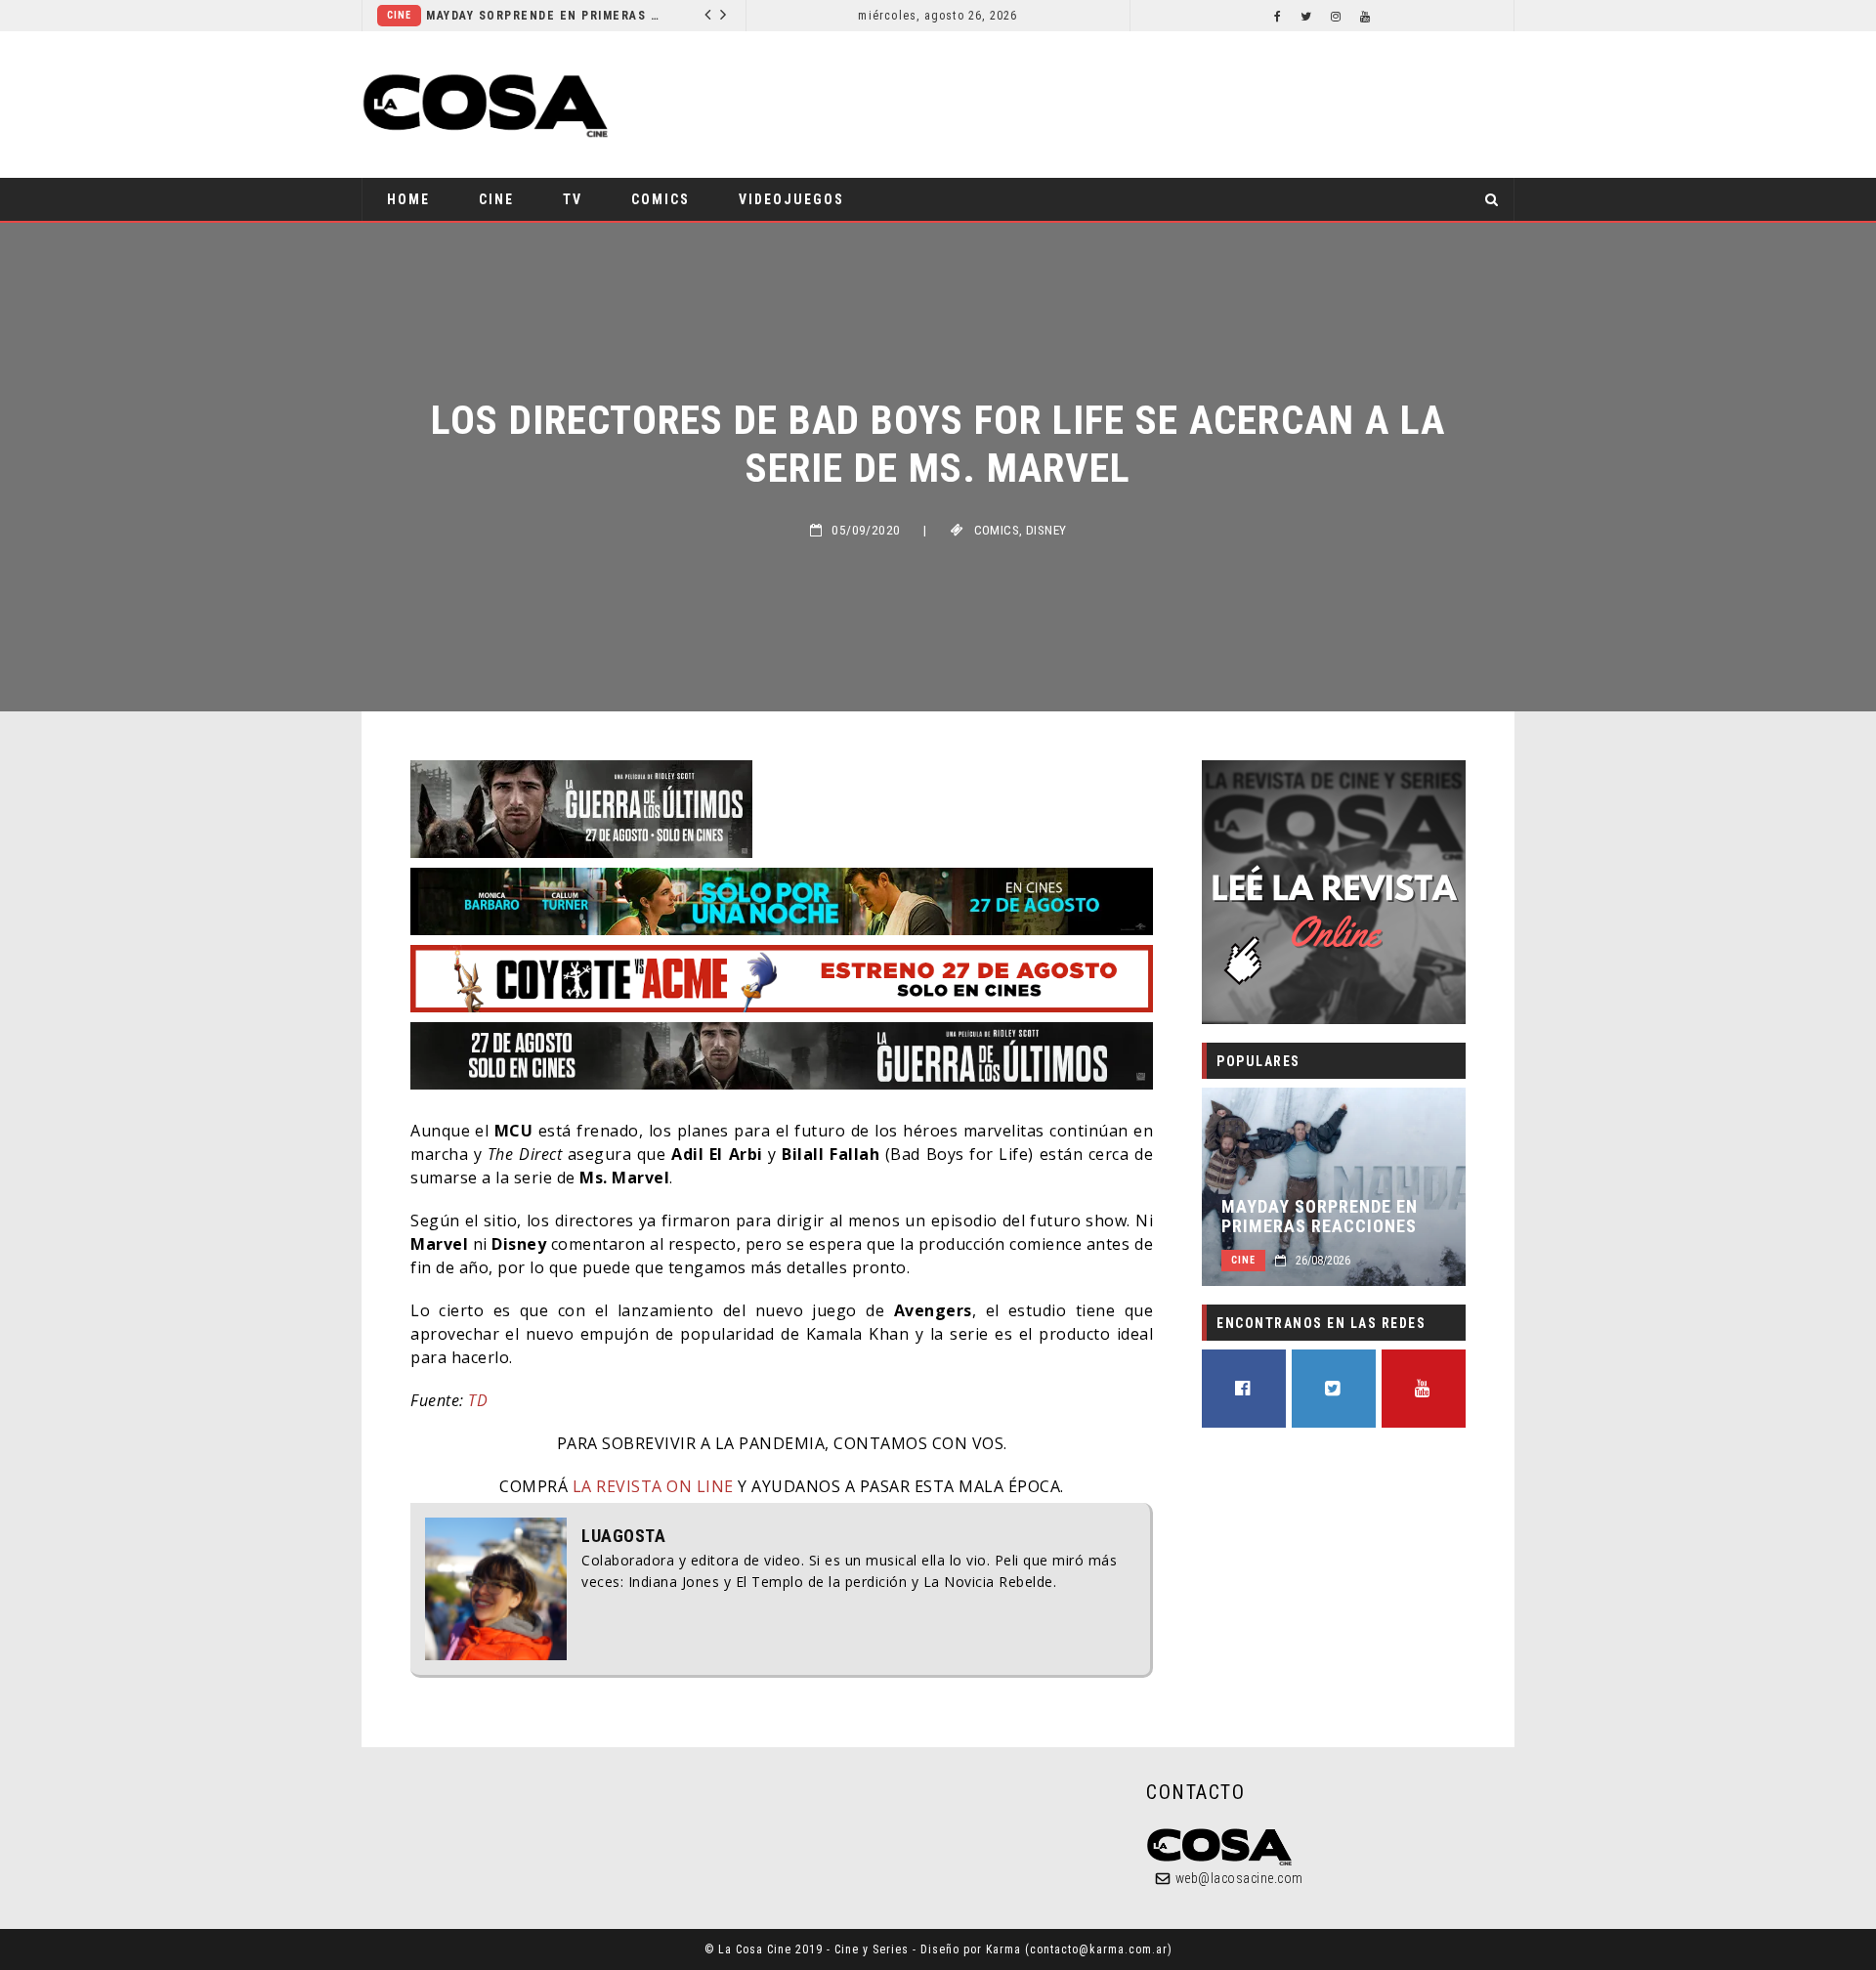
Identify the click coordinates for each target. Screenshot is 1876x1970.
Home (408, 199)
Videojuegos (791, 199)
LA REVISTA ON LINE (651, 1486)
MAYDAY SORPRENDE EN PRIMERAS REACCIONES (544, 16)
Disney (1046, 530)
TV (573, 199)
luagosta (623, 1536)
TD (478, 1400)
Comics (661, 199)
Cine (399, 15)
